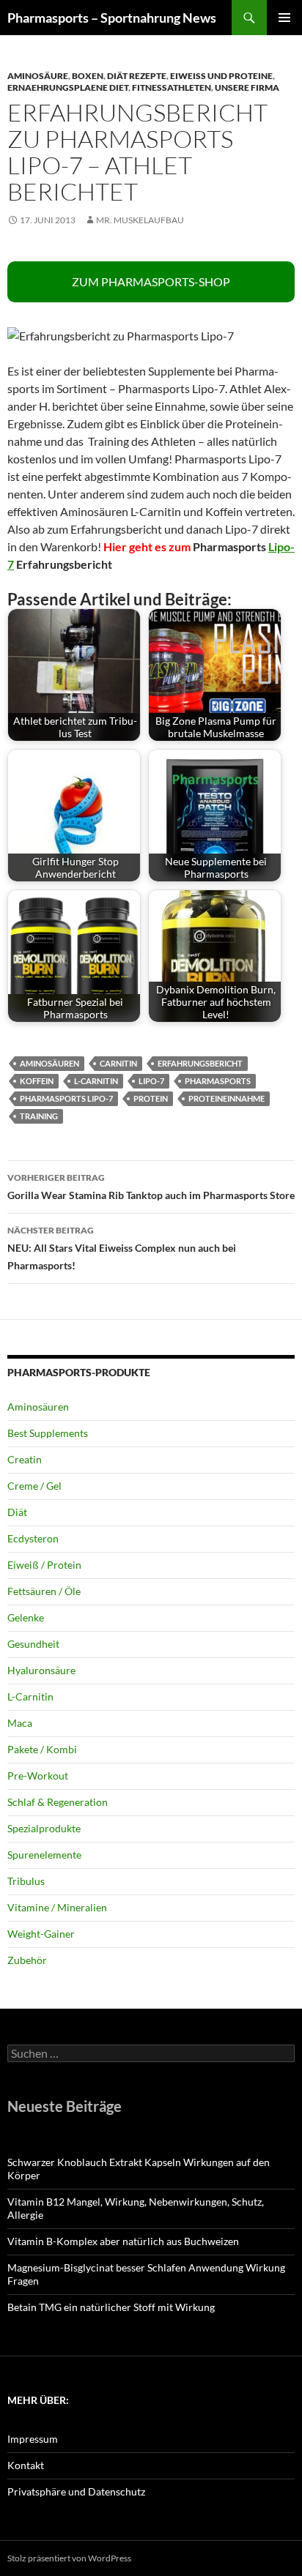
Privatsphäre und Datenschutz (76, 2491)
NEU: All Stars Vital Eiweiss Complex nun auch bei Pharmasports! (122, 1248)
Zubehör (27, 1960)
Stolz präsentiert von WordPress (69, 2558)
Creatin (25, 1459)
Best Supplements (48, 1433)
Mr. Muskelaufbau (140, 220)
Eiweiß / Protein (44, 1565)
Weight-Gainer (41, 1934)
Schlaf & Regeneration (58, 1802)
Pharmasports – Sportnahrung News (112, 18)
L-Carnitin (96, 1081)
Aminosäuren (49, 1063)
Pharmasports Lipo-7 (66, 1098)
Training (39, 1116)
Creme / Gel (34, 1486)
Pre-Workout (38, 1776)
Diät (17, 1512)
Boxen (88, 76)
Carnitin (118, 1063)
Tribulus (26, 1881)
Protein (151, 1098)
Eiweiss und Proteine (221, 76)
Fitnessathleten (172, 87)
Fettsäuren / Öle (44, 1591)
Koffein (37, 1081)
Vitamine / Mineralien (57, 1907)
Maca (20, 1723)
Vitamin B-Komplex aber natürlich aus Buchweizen (123, 2241)
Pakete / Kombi (42, 1749)
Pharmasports (218, 1081)
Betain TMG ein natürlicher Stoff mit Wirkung (111, 2307)
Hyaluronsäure (41, 1670)
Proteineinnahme (226, 1098)
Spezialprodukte (44, 1828)
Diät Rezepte (137, 76)
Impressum (33, 2439)
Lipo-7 (151, 1081)
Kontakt (26, 2465)
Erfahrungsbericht (200, 1063)
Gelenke (26, 1617)
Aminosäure (38, 76)
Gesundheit (33, 1644)
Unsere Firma (247, 87)
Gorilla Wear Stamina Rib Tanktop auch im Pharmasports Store (151, 1187)
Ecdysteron (33, 1538)
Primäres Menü (284, 18)
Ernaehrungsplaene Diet (68, 87)
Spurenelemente (44, 1855)
